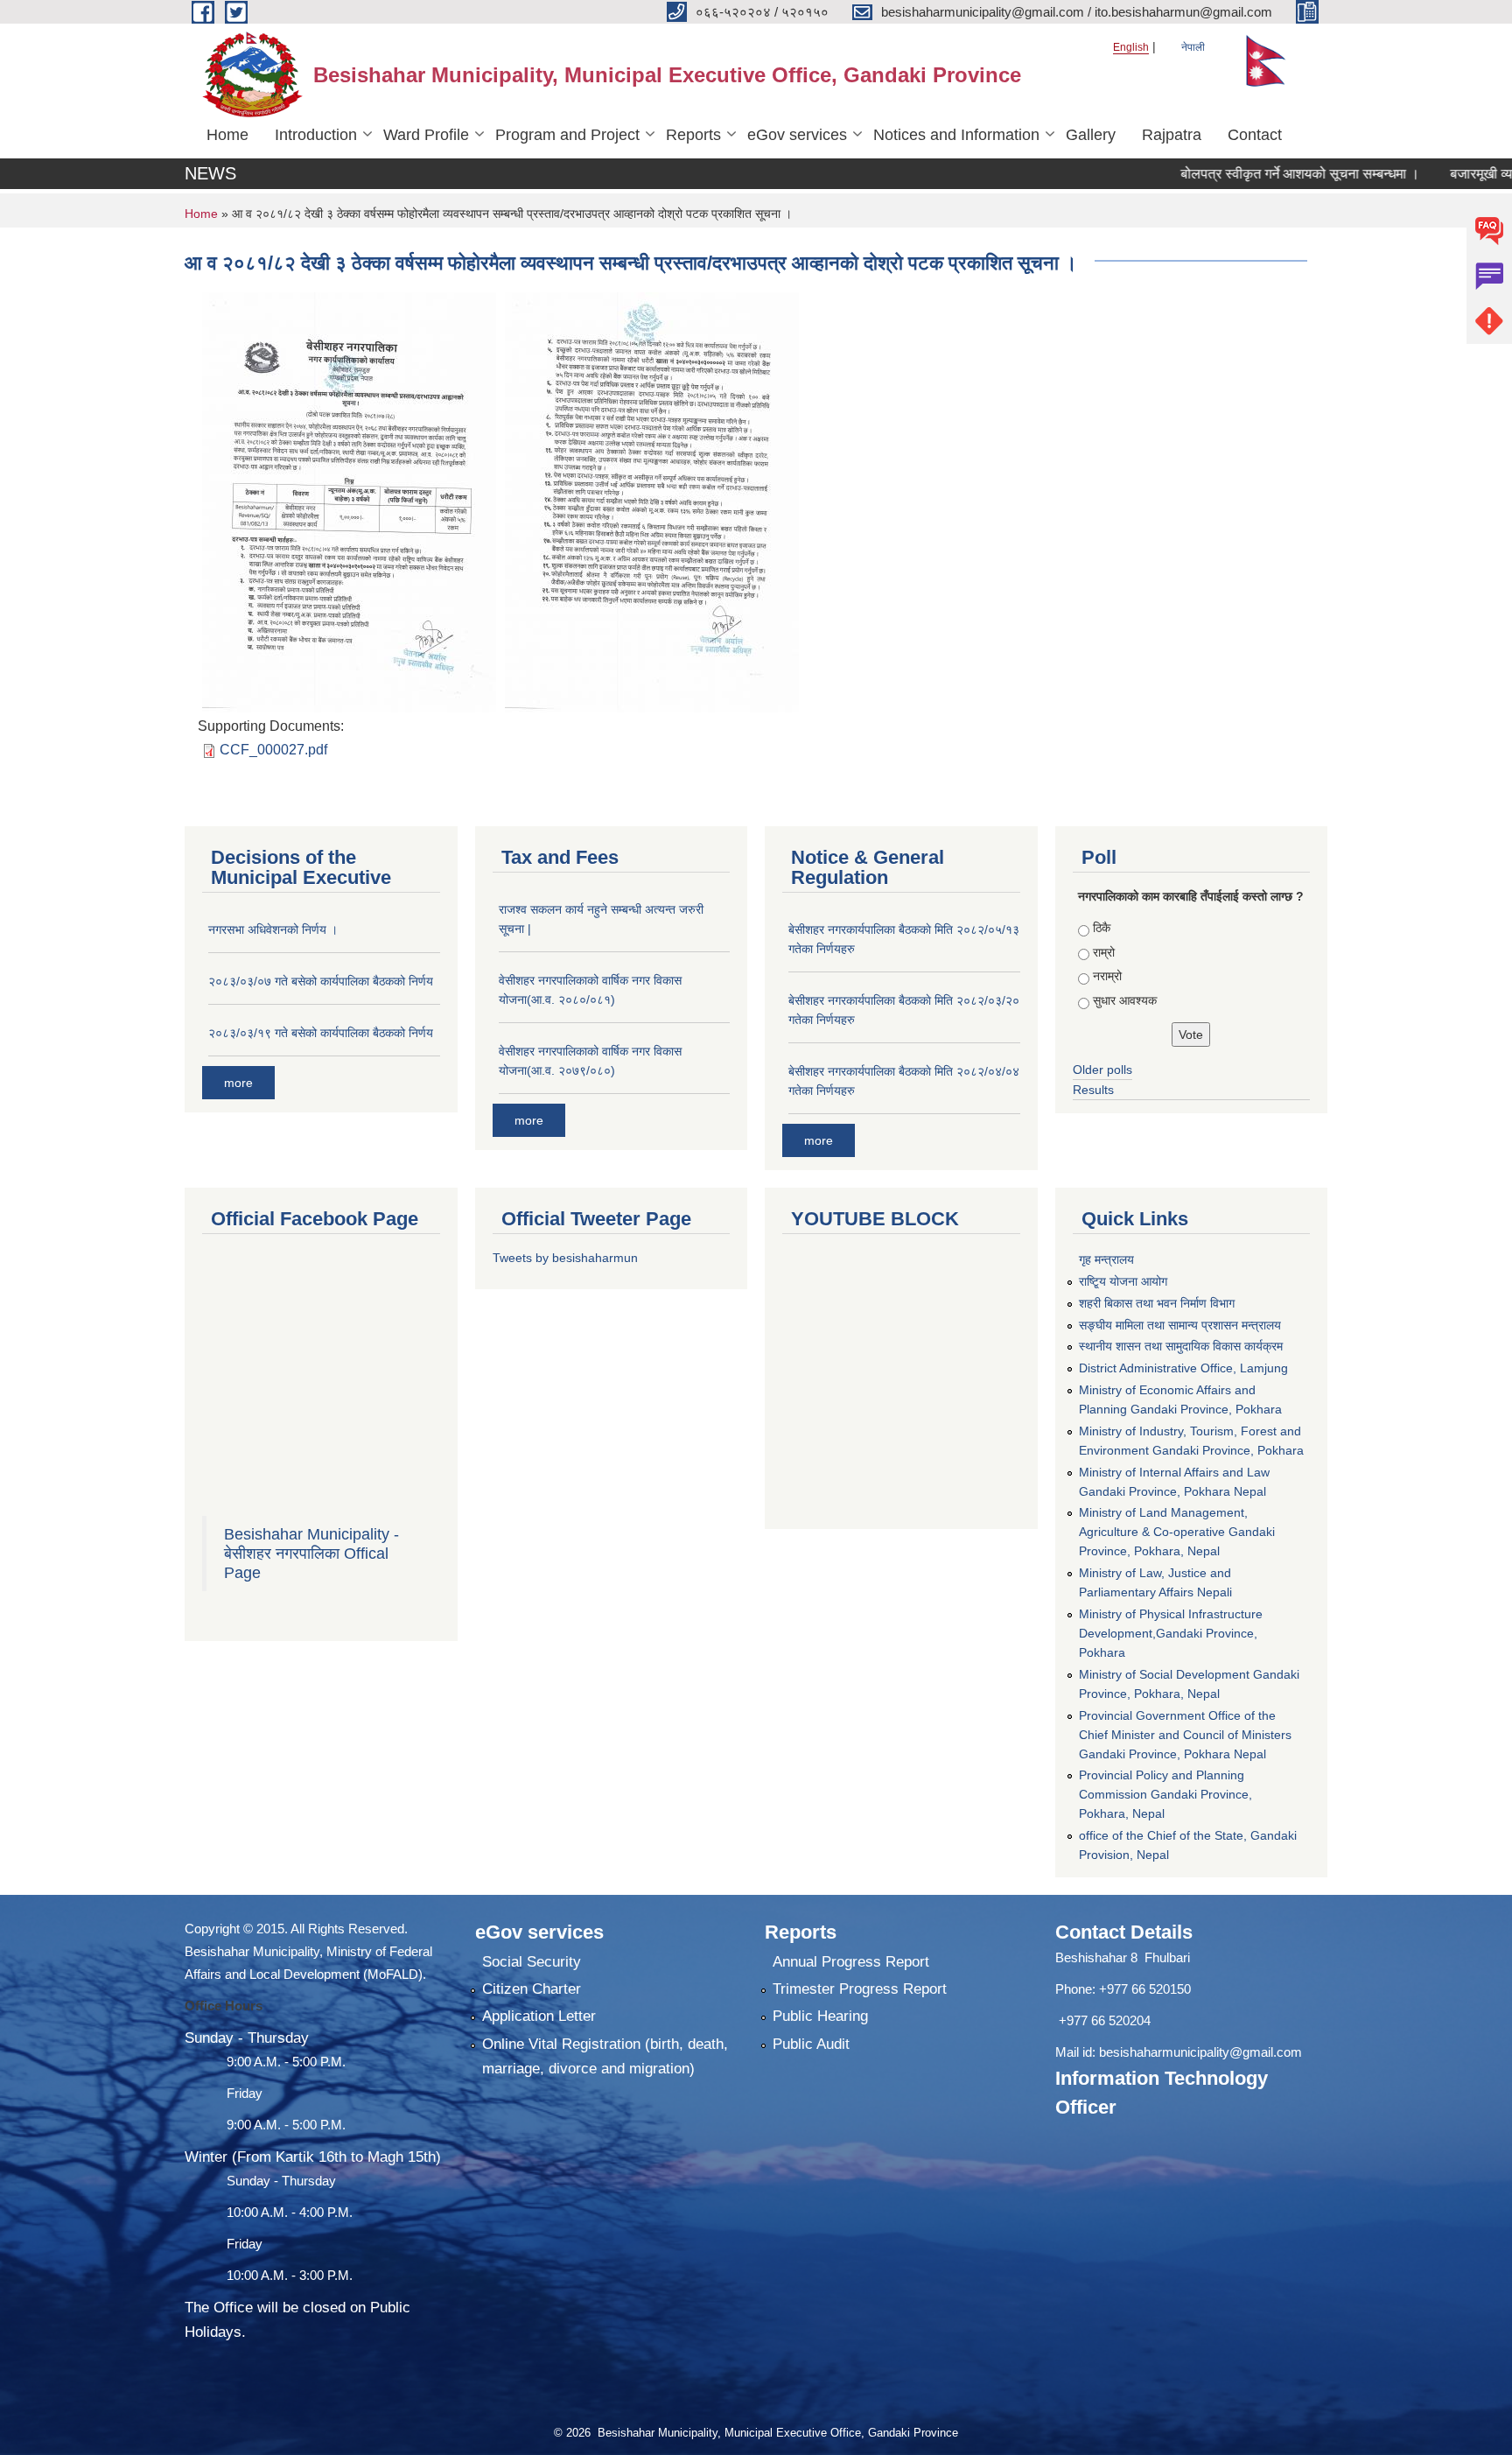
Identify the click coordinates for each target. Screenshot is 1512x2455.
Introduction (316, 135)
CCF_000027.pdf (273, 750)
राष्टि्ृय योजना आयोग (1123, 1281)
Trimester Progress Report (860, 1989)
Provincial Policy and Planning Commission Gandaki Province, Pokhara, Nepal (1165, 1794)
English (1131, 47)
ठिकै (1102, 928)
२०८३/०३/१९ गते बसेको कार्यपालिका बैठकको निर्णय (321, 1033)
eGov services (797, 135)
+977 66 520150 (1145, 1989)
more (238, 1083)
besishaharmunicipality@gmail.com (1200, 2052)
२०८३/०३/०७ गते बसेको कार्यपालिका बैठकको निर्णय (321, 981)
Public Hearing (820, 2016)
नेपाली (1193, 47)
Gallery (1091, 135)
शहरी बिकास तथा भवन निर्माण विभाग (1157, 1303)
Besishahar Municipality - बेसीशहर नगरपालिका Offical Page (311, 1554)
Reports (693, 135)
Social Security (532, 1962)
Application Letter (539, 2016)
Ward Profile (426, 135)
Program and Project (567, 135)
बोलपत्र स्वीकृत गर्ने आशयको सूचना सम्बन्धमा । (1249, 174)
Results (1093, 1090)
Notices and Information (956, 135)
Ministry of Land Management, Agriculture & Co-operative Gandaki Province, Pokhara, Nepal (1177, 1532)
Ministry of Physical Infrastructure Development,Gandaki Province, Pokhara (1171, 1633)
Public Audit (811, 2044)
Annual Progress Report (851, 1962)
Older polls (1102, 1070)
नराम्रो (1107, 976)
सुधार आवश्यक (1125, 1000)
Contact (1255, 135)
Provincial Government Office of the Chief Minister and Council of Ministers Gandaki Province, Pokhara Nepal (1185, 1735)
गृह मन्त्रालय (1106, 1259)
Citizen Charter (532, 1989)
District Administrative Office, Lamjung (1183, 1368)
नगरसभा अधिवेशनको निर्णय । (273, 929)
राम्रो (1104, 952)
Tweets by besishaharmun (565, 1258)
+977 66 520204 (1105, 2020)
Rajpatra (1172, 135)
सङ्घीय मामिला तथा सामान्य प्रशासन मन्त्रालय (1180, 1325)
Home (227, 135)
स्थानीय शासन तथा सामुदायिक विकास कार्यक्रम (1181, 1346)
